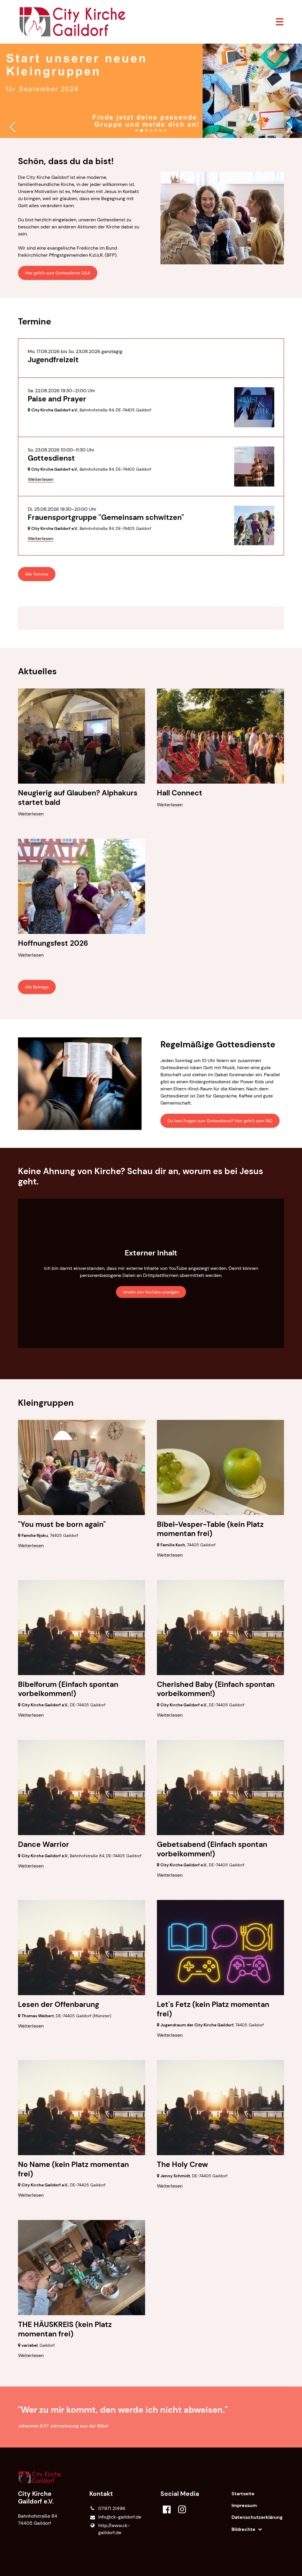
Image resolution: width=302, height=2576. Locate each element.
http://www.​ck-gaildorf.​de (114, 2529)
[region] (151, 618)
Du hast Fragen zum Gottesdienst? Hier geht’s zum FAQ (220, 1121)
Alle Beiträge (37, 987)
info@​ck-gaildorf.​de (120, 2517)
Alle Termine (37, 574)
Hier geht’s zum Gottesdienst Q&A (58, 273)
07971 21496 (112, 2508)
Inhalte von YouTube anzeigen (151, 1292)
